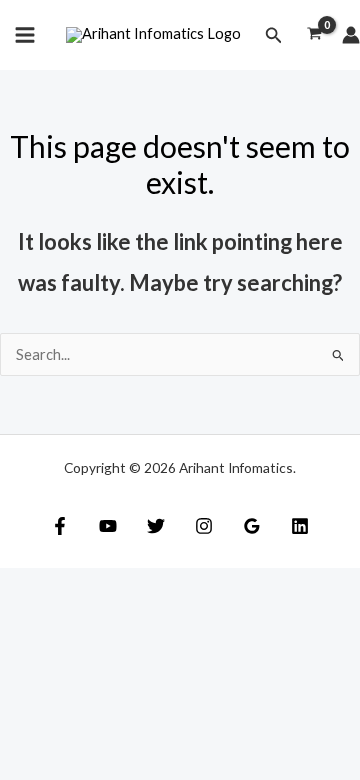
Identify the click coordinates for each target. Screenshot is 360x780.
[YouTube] (108, 526)
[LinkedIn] (300, 526)
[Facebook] (60, 526)
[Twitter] (156, 526)
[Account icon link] (351, 35)
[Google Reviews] (252, 526)
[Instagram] (204, 526)
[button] (274, 35)
